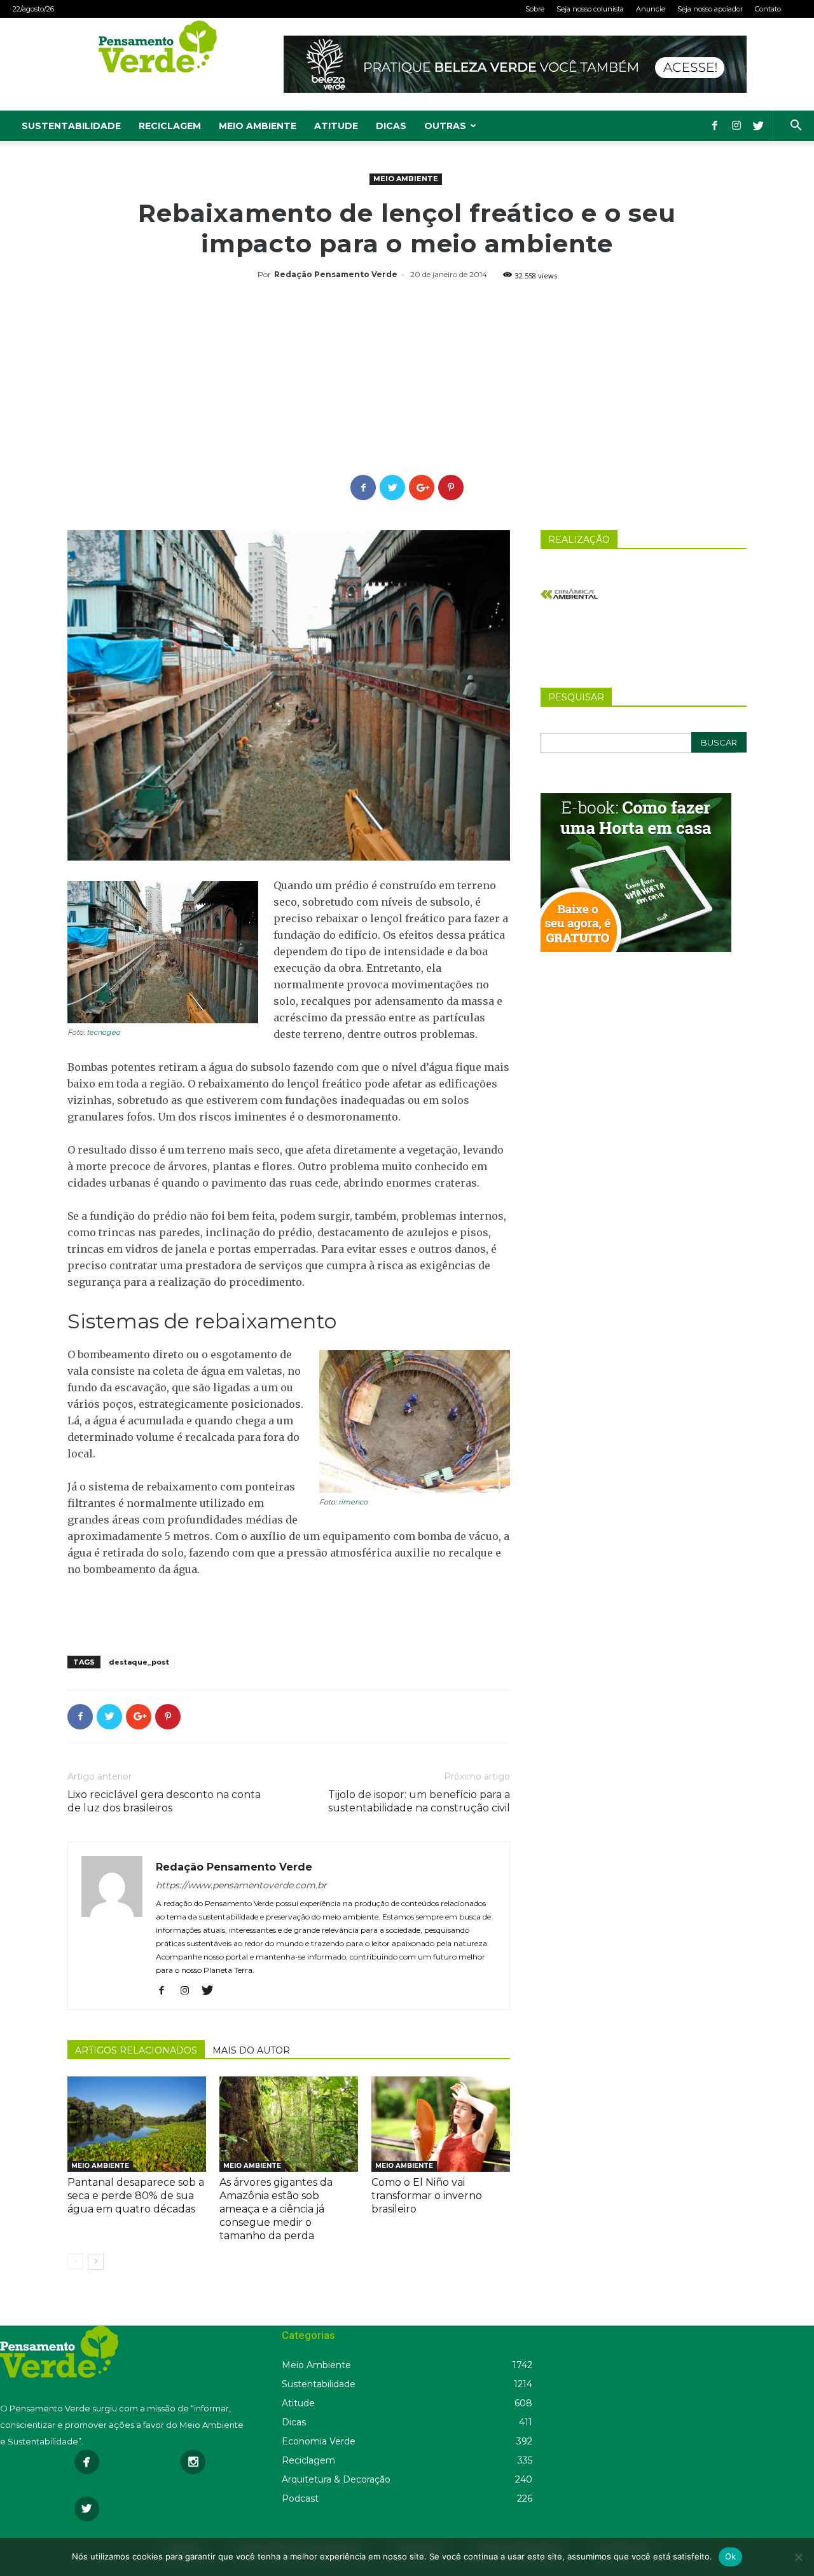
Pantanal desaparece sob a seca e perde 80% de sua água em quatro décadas (136, 2196)
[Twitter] (758, 126)
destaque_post (139, 1662)
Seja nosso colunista (590, 9)
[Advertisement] (407, 379)
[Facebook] (715, 126)
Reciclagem (170, 126)
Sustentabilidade (71, 126)
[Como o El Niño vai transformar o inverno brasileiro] (441, 2124)
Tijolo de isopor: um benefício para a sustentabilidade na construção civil (419, 1801)
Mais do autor (251, 2050)
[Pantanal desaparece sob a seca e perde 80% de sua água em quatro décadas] (137, 2124)
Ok (731, 2556)
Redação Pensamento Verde (336, 274)
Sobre (535, 9)
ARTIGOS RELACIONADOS (136, 2050)
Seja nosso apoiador (710, 9)
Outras (445, 126)
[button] (796, 127)
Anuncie (651, 9)
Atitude (336, 126)
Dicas (391, 126)
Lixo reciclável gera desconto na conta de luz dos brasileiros (164, 1801)
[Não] (798, 2557)
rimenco (353, 1502)
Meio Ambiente (258, 126)
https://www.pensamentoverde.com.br (241, 1885)
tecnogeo (103, 1032)
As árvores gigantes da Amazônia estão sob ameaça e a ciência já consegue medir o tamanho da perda (276, 2209)
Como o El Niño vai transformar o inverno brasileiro (427, 2196)
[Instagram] (736, 126)
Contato (768, 9)
